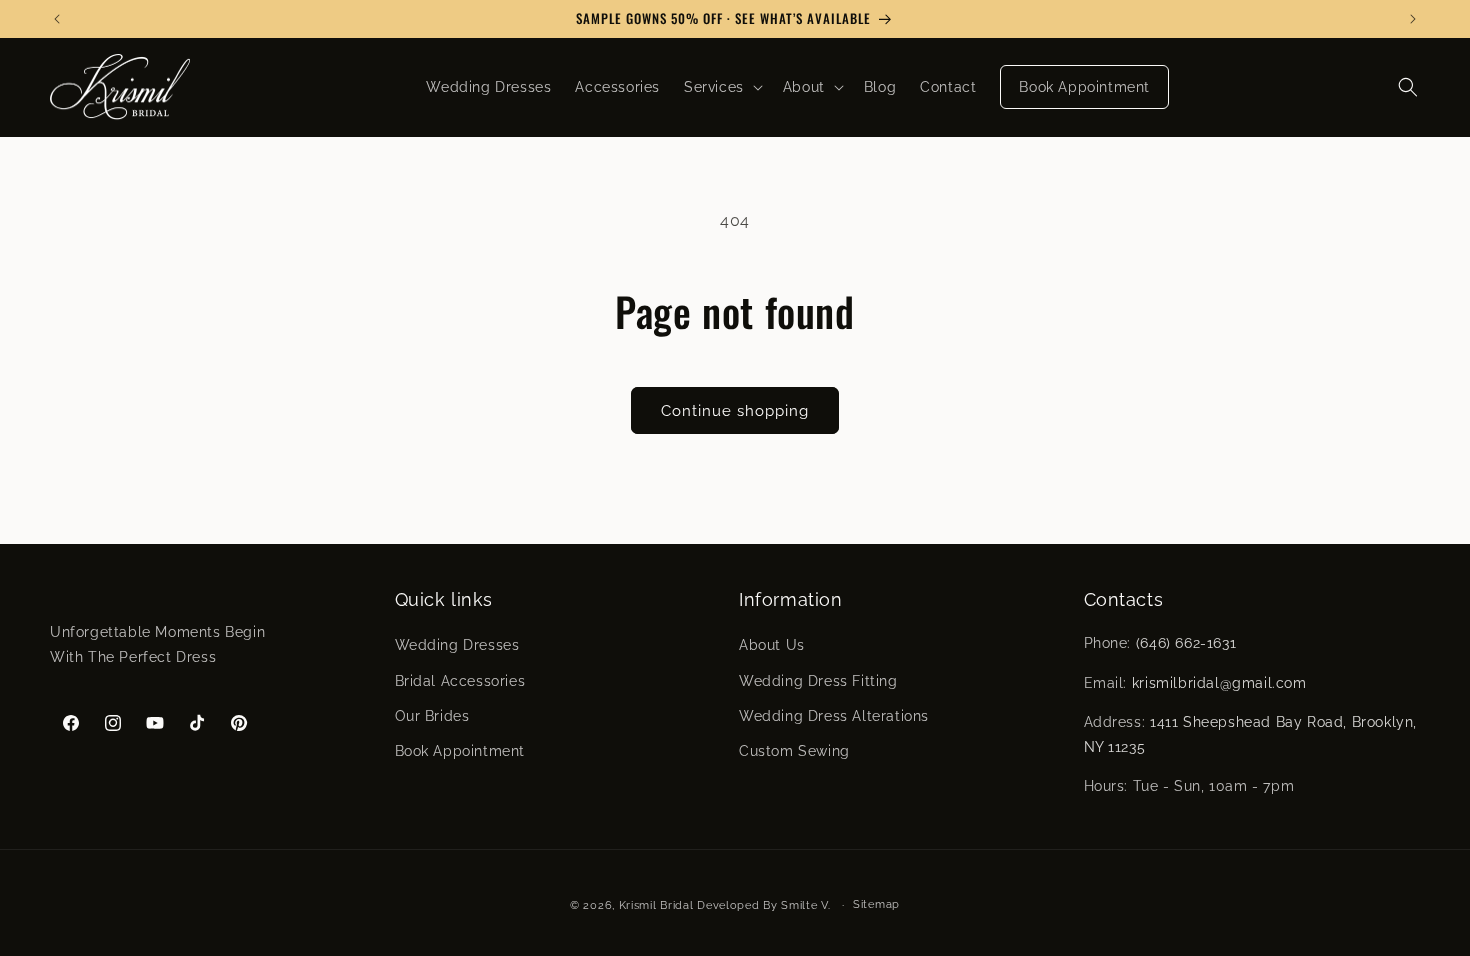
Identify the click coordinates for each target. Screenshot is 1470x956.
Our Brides (432, 716)
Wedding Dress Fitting (818, 681)
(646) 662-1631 (1186, 643)
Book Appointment (460, 751)
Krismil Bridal (656, 905)
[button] (721, 87)
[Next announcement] (1413, 19)
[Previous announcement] (57, 19)
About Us (772, 645)
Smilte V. (805, 905)
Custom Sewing (794, 751)
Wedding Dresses (457, 645)
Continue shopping (735, 411)
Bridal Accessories (460, 681)
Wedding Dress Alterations (834, 716)
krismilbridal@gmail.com (1219, 683)
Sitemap (876, 904)
